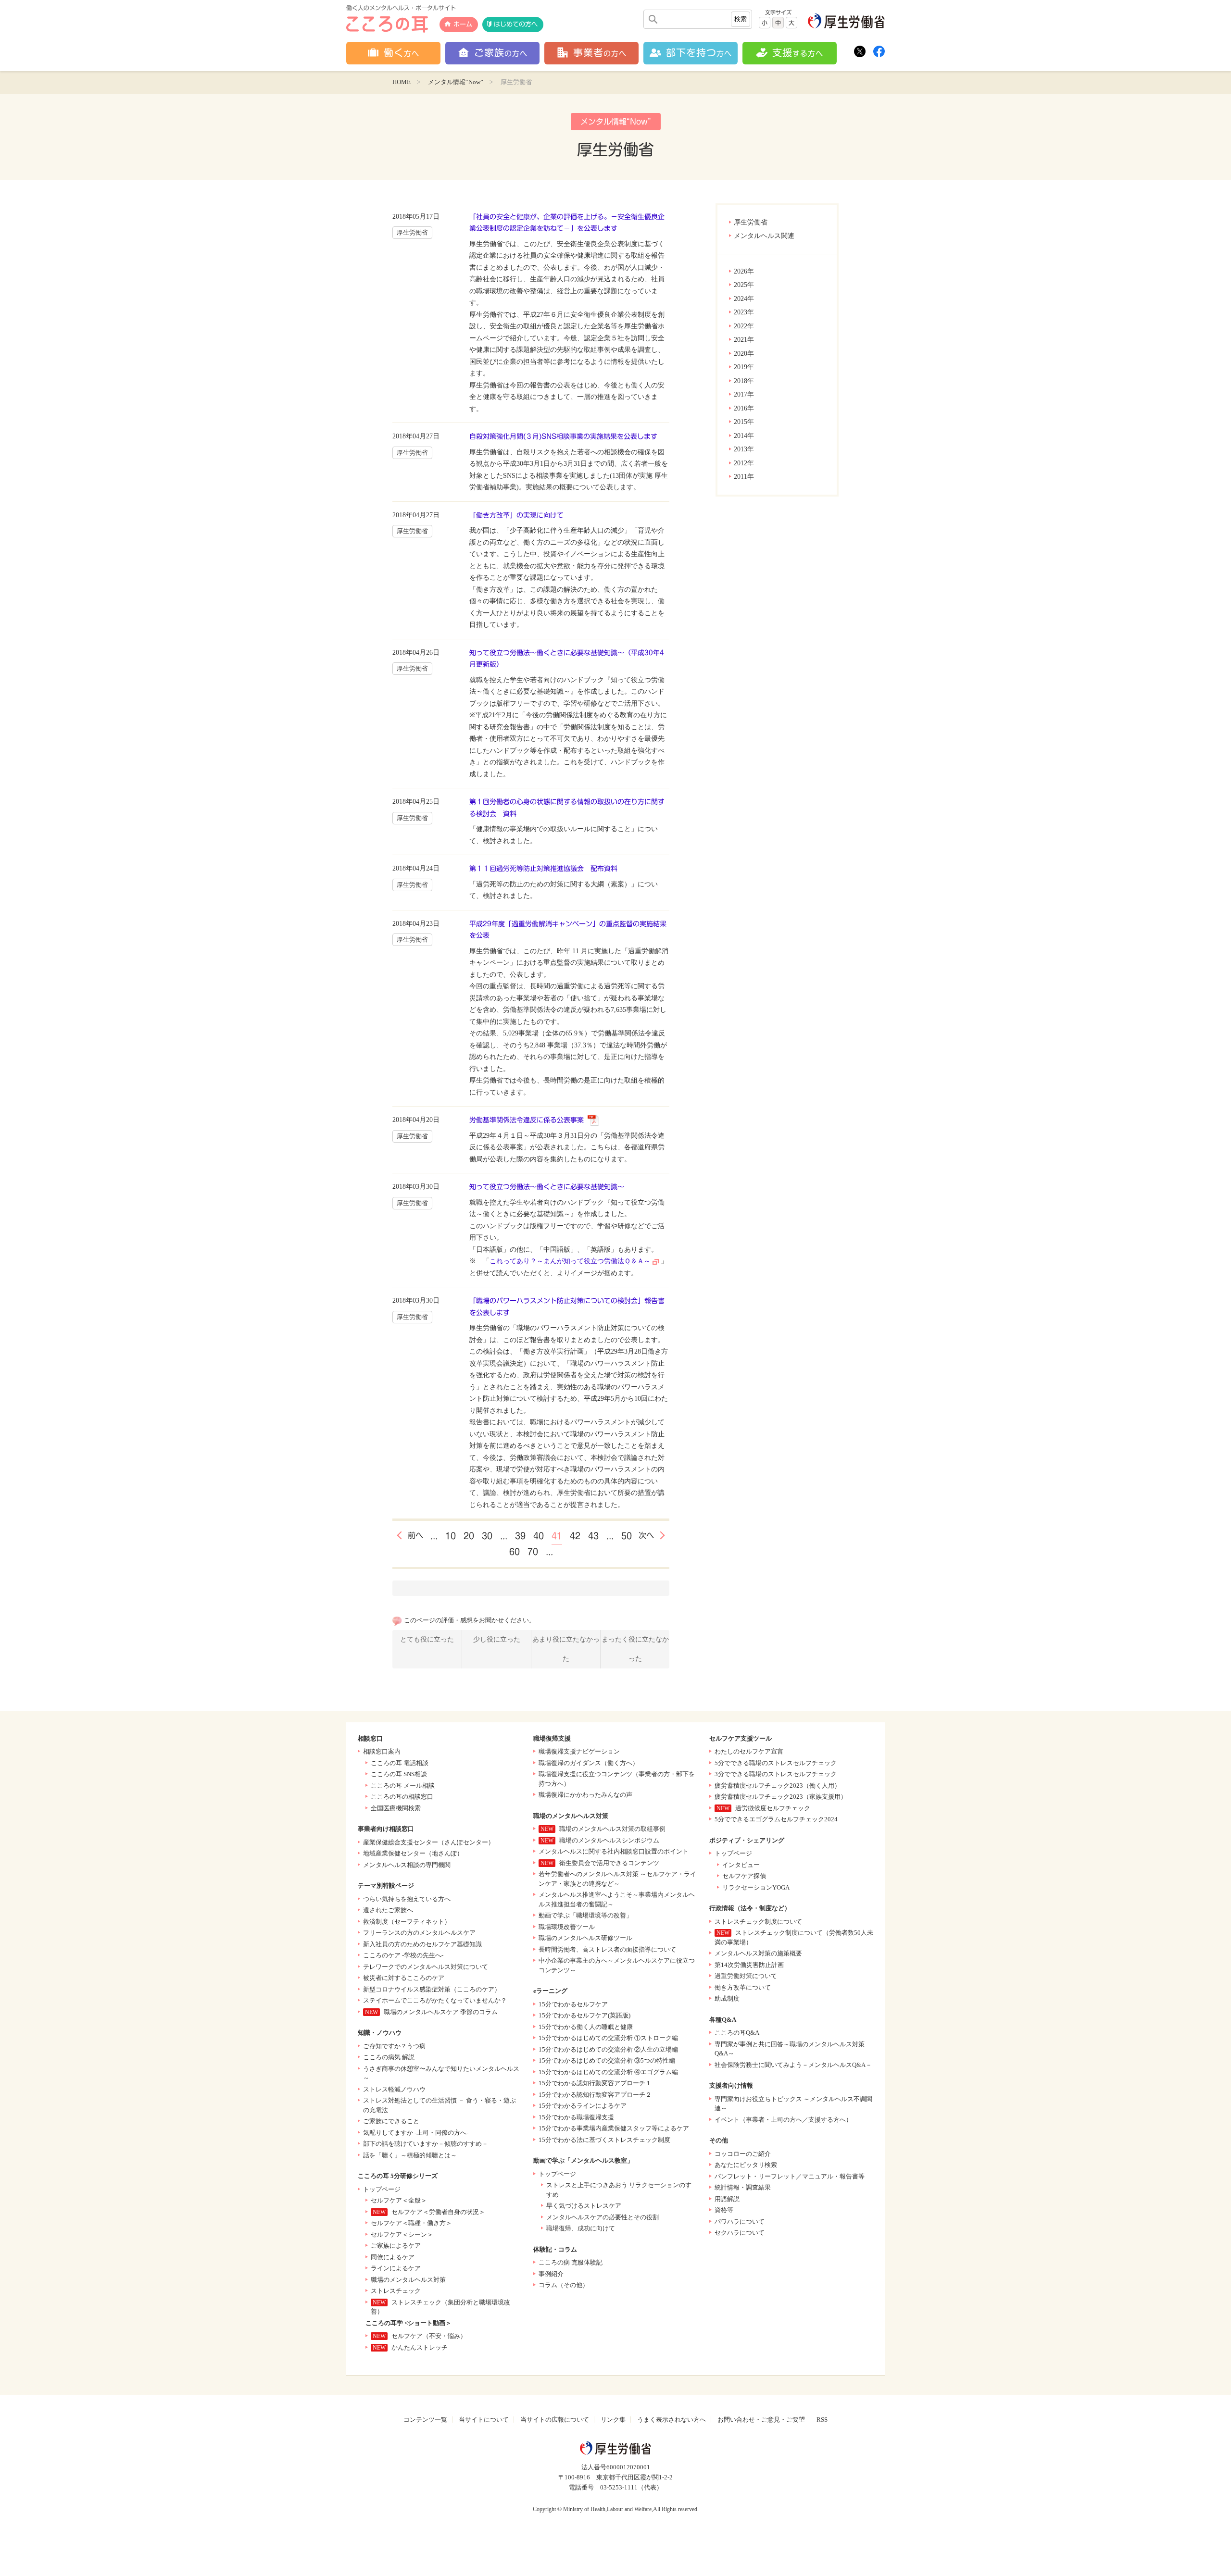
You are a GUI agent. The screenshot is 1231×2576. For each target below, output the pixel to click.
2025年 (744, 285)
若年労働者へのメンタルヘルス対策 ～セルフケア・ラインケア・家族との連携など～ (617, 1879)
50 (627, 1536)
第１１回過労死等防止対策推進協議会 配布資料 (543, 869)
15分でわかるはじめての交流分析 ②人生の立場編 (608, 2049)
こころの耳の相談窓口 (402, 1797)
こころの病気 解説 (389, 2057)
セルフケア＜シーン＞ (402, 2234)
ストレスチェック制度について (758, 1922)
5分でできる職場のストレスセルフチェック (776, 1763)
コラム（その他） (564, 2285)
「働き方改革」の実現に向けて (516, 515)
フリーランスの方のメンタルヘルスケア (419, 1933)
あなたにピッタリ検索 (746, 2165)
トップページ (382, 2189)
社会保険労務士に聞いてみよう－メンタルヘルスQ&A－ (793, 2065)
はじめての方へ (516, 24)
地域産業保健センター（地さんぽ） (413, 1853)
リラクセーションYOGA (756, 1887)
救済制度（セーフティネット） (407, 1922)
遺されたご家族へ (388, 1910)
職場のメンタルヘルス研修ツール (585, 1938)
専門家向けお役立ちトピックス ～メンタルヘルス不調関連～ (793, 2104)
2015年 (744, 422)
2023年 (744, 312)
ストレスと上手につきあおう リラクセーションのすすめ (619, 2190)
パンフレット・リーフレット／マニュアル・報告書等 (790, 2176)
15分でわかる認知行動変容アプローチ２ (595, 2095)
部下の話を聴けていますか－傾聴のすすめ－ (426, 2144)
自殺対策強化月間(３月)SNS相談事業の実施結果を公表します (563, 436)
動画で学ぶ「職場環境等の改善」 (585, 1915)
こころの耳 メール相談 (403, 1786)
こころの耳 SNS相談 (399, 1774)
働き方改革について (743, 1987)
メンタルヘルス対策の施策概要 (758, 1953)
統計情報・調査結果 (743, 2187)
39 (520, 1536)
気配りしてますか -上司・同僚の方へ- (416, 2133)
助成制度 (727, 1998)
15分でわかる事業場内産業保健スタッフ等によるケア (614, 2128)
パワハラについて (740, 2221)
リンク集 (613, 2420)
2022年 (744, 326)
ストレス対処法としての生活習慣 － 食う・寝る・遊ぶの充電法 (440, 2105)
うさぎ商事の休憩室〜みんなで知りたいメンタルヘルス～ (441, 2073)
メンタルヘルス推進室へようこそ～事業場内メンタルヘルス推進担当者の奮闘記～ (617, 1899)
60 (515, 1552)
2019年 (744, 367)
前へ (415, 1535)
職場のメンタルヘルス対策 (408, 2280)
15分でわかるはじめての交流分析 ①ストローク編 (608, 2038)
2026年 (744, 271)
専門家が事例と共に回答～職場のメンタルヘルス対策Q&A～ (790, 2049)
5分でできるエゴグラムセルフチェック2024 (776, 1819)
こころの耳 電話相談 (400, 1763)
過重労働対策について (746, 1976)
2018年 (744, 381)
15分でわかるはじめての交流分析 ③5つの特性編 (607, 2060)
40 (539, 1536)
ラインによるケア (396, 2268)
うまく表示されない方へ (672, 2420)
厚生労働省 (751, 222)
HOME (402, 82)
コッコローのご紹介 (743, 2154)
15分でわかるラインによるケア (583, 2106)
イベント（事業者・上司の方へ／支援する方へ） (783, 2120)
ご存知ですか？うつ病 (394, 2046)
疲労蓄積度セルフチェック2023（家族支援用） (781, 1797)
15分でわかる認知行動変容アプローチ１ (595, 2083)
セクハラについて (740, 2233)
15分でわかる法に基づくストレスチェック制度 (604, 2140)
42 (575, 1536)
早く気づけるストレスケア (584, 2206)
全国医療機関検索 (396, 1808)
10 (451, 1536)
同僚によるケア (393, 2257)
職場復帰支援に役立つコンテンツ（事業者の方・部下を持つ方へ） (617, 1779)
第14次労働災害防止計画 (749, 1965)
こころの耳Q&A (737, 2033)
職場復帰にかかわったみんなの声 (585, 1795)
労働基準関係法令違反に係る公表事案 (527, 1120)
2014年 (744, 436)
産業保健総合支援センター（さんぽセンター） (429, 1842)
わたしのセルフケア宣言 (749, 1751)
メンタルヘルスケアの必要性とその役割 (603, 2217)
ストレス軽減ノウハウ (394, 2089)
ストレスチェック (396, 2291)
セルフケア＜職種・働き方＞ (411, 2223)
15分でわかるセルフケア (573, 2004)
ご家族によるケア (396, 2246)
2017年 (744, 394)
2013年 (744, 449)
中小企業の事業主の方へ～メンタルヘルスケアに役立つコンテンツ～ (617, 1965)
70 (533, 1552)
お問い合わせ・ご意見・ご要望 (761, 2420)
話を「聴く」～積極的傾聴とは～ (410, 2155)
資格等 (724, 2210)
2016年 (744, 408)
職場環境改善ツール (567, 1927)
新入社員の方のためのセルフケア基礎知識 (422, 1944)
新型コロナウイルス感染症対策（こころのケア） (432, 1989)
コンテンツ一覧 (425, 2420)
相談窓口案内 (382, 1751)
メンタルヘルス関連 (764, 236)
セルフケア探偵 (744, 1876)
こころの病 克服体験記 (571, 2262)
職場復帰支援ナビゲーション (579, 1751)
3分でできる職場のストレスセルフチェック (776, 1774)
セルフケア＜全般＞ (399, 2200)
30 (487, 1536)
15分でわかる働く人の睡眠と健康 (586, 2027)
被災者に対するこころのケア (404, 1978)
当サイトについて (484, 2420)
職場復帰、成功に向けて (581, 2228)
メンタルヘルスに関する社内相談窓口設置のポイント (614, 1851)
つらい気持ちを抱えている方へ (407, 1899)
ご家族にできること (391, 2121)
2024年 (744, 299)
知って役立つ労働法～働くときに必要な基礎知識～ (547, 1187)
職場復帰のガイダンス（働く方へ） (589, 1763)
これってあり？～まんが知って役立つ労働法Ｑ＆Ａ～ (570, 1261)
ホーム (463, 24)
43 (593, 1536)
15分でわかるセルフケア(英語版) (584, 2015)
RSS (822, 2420)
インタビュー (741, 1865)
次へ (646, 1535)
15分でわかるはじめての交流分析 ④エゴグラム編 (608, 2072)
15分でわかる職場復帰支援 (576, 2117)
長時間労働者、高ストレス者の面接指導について (607, 1949)
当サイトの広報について (555, 2420)
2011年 (744, 477)
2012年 (744, 463)
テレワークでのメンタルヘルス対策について (426, 1967)
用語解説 (727, 2199)
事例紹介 (551, 2274)
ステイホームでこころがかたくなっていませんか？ (435, 2000)
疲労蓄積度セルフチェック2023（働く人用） (778, 1786)
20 (469, 1536)
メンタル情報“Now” (456, 82)
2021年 (744, 340)
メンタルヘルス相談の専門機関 (407, 1865)
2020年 (744, 354)
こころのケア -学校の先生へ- (403, 1955)
